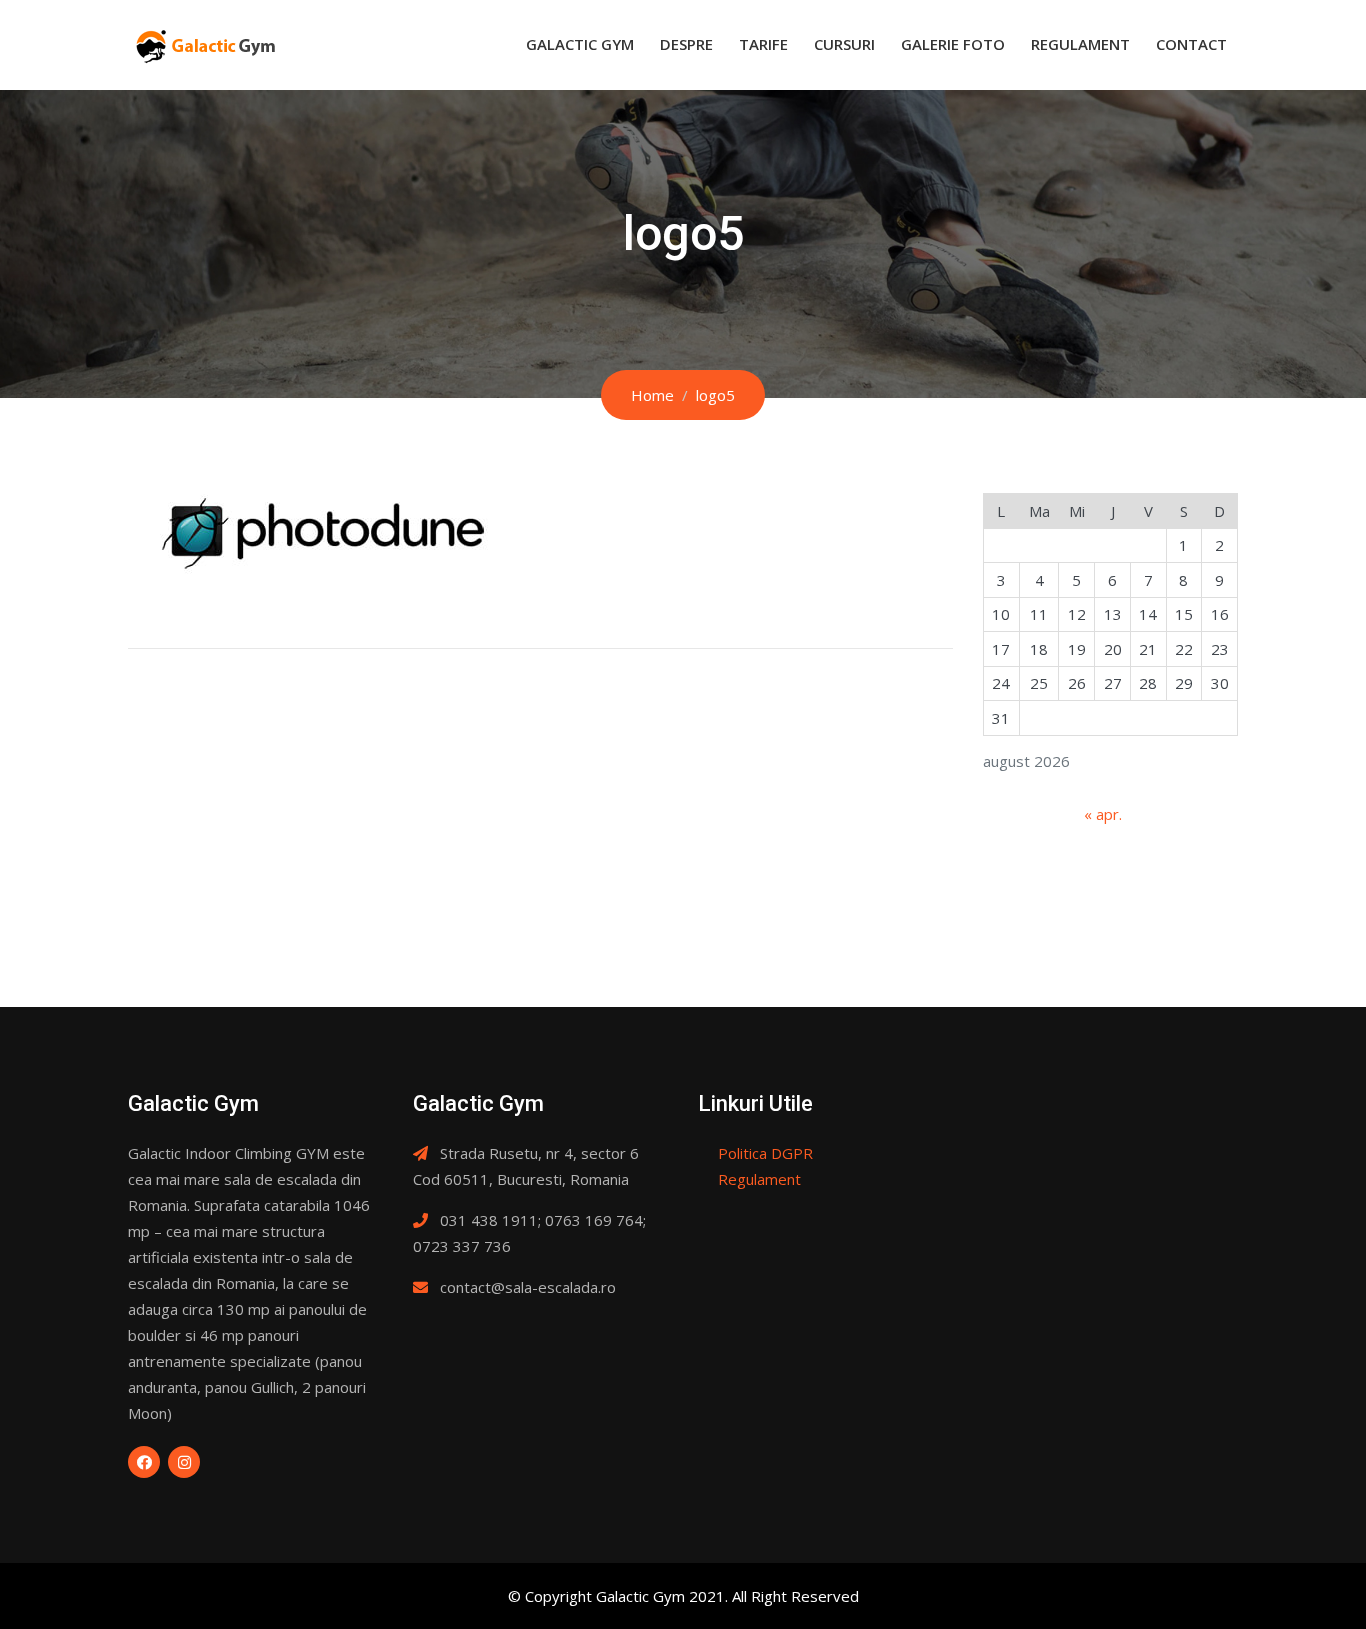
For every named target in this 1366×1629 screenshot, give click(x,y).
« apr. (1103, 814)
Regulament (1080, 44)
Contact (1191, 44)
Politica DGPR (765, 1153)
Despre (686, 44)
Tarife (763, 44)
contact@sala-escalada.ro (528, 1287)
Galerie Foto (953, 44)
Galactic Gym (580, 44)
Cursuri (844, 44)
